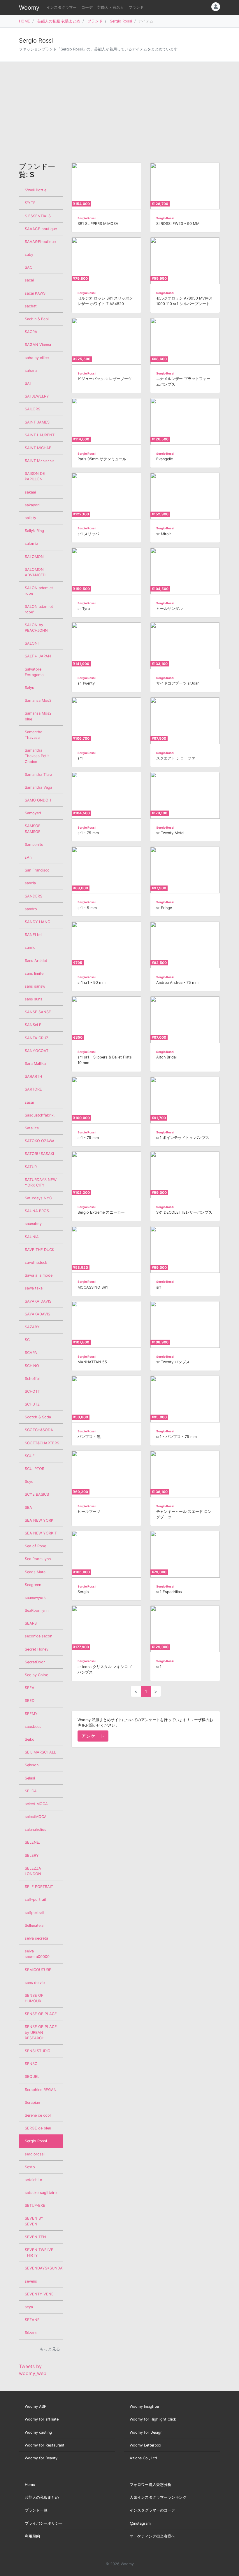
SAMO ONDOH (38, 800)
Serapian (32, 2102)
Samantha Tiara (38, 775)
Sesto (30, 2167)
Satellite (32, 1128)
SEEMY (31, 1714)
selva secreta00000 (37, 1954)
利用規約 (32, 2536)
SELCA (31, 1791)
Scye (29, 1482)
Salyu (29, 688)
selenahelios (36, 1829)
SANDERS (34, 896)
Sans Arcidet (36, 961)
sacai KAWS (35, 293)
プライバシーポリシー (44, 2523)
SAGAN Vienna (38, 345)
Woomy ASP (36, 2406)
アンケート (93, 1736)
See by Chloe (36, 1675)
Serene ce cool (38, 2115)
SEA (28, 1507)
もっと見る (50, 2349)
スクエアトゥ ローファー (178, 758)
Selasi (30, 1778)
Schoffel (32, 1379)
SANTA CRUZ (37, 1038)
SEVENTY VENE (39, 2294)
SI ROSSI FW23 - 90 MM (178, 224)
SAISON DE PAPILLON (35, 476)
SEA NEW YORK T (41, 1533)
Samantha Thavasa (34, 735)
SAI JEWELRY (37, 396)
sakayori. (33, 505)
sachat (31, 306)
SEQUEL (32, 2077)
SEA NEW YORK (39, 1520)
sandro (31, 909)
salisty (30, 518)
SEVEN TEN (35, 2237)
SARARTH (33, 1076)
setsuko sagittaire (41, 2193)
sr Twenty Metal (170, 833)
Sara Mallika (35, 1064)
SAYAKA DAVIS (38, 1301)
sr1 (80, 758)
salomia (31, 544)
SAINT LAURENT (40, 435)
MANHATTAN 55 (92, 1362)
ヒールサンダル (169, 609)
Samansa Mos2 (38, 700)
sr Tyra (84, 609)
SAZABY (32, 1327)
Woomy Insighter (145, 2406)
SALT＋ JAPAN (38, 656)
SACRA (31, 332)
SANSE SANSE (38, 1012)
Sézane (31, 2333)
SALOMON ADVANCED (35, 572)
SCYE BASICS (37, 1494)
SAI (28, 383)
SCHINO (32, 1366)
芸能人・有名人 (111, 7)
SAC (29, 267)
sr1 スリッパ (88, 534)
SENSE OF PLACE (41, 2014)
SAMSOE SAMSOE (33, 829)
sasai (29, 1102)
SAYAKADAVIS (37, 1314)
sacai (29, 280)
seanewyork (35, 1598)
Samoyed (33, 813)
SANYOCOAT (37, 1051)
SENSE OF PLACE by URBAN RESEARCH (41, 2032)
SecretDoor (35, 1662)
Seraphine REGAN (41, 2090)
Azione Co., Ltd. (144, 2458)
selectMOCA (36, 1817)
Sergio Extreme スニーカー (101, 1212)
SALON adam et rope (39, 591)
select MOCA (36, 1804)
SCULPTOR (35, 1469)
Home (30, 2485)
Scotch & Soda (38, 1417)
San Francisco (37, 870)
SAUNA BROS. (37, 1211)
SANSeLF (33, 1025)
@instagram (140, 2523)
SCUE (30, 1456)
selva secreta (36, 1938)
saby (29, 254)
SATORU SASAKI (39, 1154)
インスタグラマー (61, 7)
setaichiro (34, 2180)
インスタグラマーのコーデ (152, 2510)
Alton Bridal (166, 1057)
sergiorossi (35, 2154)
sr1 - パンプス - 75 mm (176, 1437)
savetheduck (36, 1262)
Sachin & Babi (37, 319)
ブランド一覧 (36, 2510)
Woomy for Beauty (41, 2458)
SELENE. (32, 1842)
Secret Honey (37, 1649)
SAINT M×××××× (39, 461)
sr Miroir (164, 534)
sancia (30, 883)
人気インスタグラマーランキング (158, 2497)
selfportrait (35, 1913)
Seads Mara (35, 1572)
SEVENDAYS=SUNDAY (44, 2268)
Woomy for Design (146, 2432)
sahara (31, 371)
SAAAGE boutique (41, 229)
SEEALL (32, 1688)
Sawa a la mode (39, 1275)
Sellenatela (34, 1925)
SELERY (32, 1855)
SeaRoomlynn (37, 1610)
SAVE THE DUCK (39, 1250)
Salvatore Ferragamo (34, 672)
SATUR (31, 1167)
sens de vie (35, 1983)
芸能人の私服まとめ (42, 2497)
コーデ (87, 7)
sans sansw (35, 986)
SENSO (31, 2064)
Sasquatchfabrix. (40, 1115)
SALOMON (34, 557)
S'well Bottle (36, 190)
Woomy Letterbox (145, 2445)
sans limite (34, 973)
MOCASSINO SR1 (93, 1287)
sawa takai (34, 1288)
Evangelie (165, 459)
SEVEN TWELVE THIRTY (39, 2253)
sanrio (30, 947)
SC (27, 1340)
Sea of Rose (35, 1546)
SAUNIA (32, 1237)
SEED (30, 1701)
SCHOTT (32, 1391)
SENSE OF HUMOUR (34, 1998)
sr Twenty (86, 683)
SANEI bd (33, 935)
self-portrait (36, 1899)
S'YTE (30, 203)
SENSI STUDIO (38, 2051)
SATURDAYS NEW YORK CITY (41, 1182)
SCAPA (31, 1353)
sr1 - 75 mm (88, 833)
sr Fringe (164, 908)
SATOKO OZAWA (40, 1141)
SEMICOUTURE (38, 1970)
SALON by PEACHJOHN (36, 628)
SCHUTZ (32, 1404)
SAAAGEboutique (40, 242)
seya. (29, 2307)
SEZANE (32, 2320)
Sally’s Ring (34, 531)
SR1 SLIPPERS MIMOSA (98, 224)
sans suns (34, 999)
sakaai (30, 492)
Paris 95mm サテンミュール (102, 459)
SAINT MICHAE (38, 448)
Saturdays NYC (38, 1198)
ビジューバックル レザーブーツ (105, 379)
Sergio (83, 1592)
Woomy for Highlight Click (153, 2419)
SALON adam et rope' (39, 609)
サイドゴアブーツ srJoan (178, 683)
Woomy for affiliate (42, 2419)
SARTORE (33, 1089)
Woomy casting (38, 2432)
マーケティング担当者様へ (152, 2536)
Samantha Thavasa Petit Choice (37, 756)
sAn (28, 857)
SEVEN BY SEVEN (34, 2221)
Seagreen (33, 1585)
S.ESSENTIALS (38, 216)
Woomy (29, 8)
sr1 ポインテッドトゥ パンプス (183, 1138)
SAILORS (32, 409)
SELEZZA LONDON (33, 1871)
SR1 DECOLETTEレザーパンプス (184, 1212)
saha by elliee (37, 358)
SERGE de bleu (38, 2128)
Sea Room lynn (38, 1559)
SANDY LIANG (38, 922)
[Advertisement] (119, 107)
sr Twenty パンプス (173, 1362)
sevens (31, 2281)
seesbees (33, 1727)
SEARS (31, 1623)
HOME (24, 21)
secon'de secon (38, 1636)
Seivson (32, 1765)
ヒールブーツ (89, 1512)
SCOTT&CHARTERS (42, 1443)
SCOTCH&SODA (39, 1430)
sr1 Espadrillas (169, 1592)
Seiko (30, 1739)
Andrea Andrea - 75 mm (177, 982)
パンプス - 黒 (89, 1437)
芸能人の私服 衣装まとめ (59, 21)
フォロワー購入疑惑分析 (151, 2485)
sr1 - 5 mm (87, 908)
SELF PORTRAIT (39, 1887)
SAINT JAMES (37, 422)
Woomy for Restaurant (45, 2445)
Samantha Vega (38, 787)
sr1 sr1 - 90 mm (92, 982)
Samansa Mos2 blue (38, 716)
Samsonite (34, 845)
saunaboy (33, 1224)
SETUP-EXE (35, 2205)
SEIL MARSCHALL (40, 1752)
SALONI (32, 643)
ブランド (136, 7)
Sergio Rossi (121, 21)
